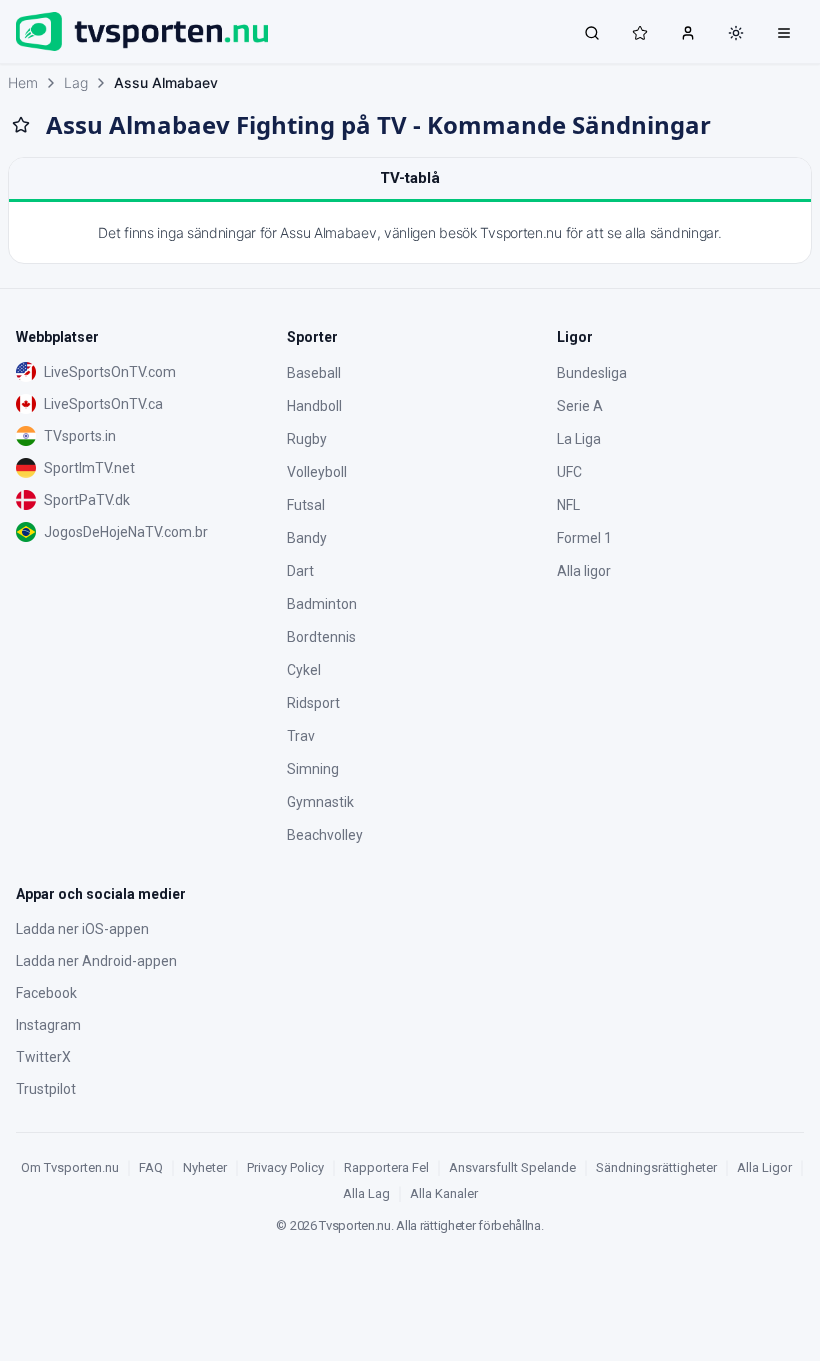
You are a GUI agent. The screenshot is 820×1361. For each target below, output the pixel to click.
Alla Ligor (764, 1167)
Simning (313, 769)
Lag (76, 82)
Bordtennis (321, 637)
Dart (300, 571)
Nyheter (205, 1167)
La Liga (579, 439)
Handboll (314, 406)
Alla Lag (366, 1193)
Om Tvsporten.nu (70, 1167)
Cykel (304, 670)
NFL (568, 505)
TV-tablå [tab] (410, 178)
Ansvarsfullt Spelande (512, 1167)
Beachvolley (325, 835)
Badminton (322, 604)
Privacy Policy (285, 1167)
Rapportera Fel (386, 1167)
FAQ (151, 1167)
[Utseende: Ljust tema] (736, 33)
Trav (301, 736)
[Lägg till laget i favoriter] (21, 125)
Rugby (307, 439)
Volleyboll (317, 472)
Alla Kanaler (444, 1193)
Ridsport (313, 703)
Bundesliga (592, 373)
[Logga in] (688, 32)
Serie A (580, 406)
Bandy (307, 538)
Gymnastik (320, 802)
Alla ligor (584, 571)
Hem (23, 82)
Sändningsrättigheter (656, 1167)
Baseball (314, 373)
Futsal (306, 505)
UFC (569, 472)
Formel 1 (584, 538)
